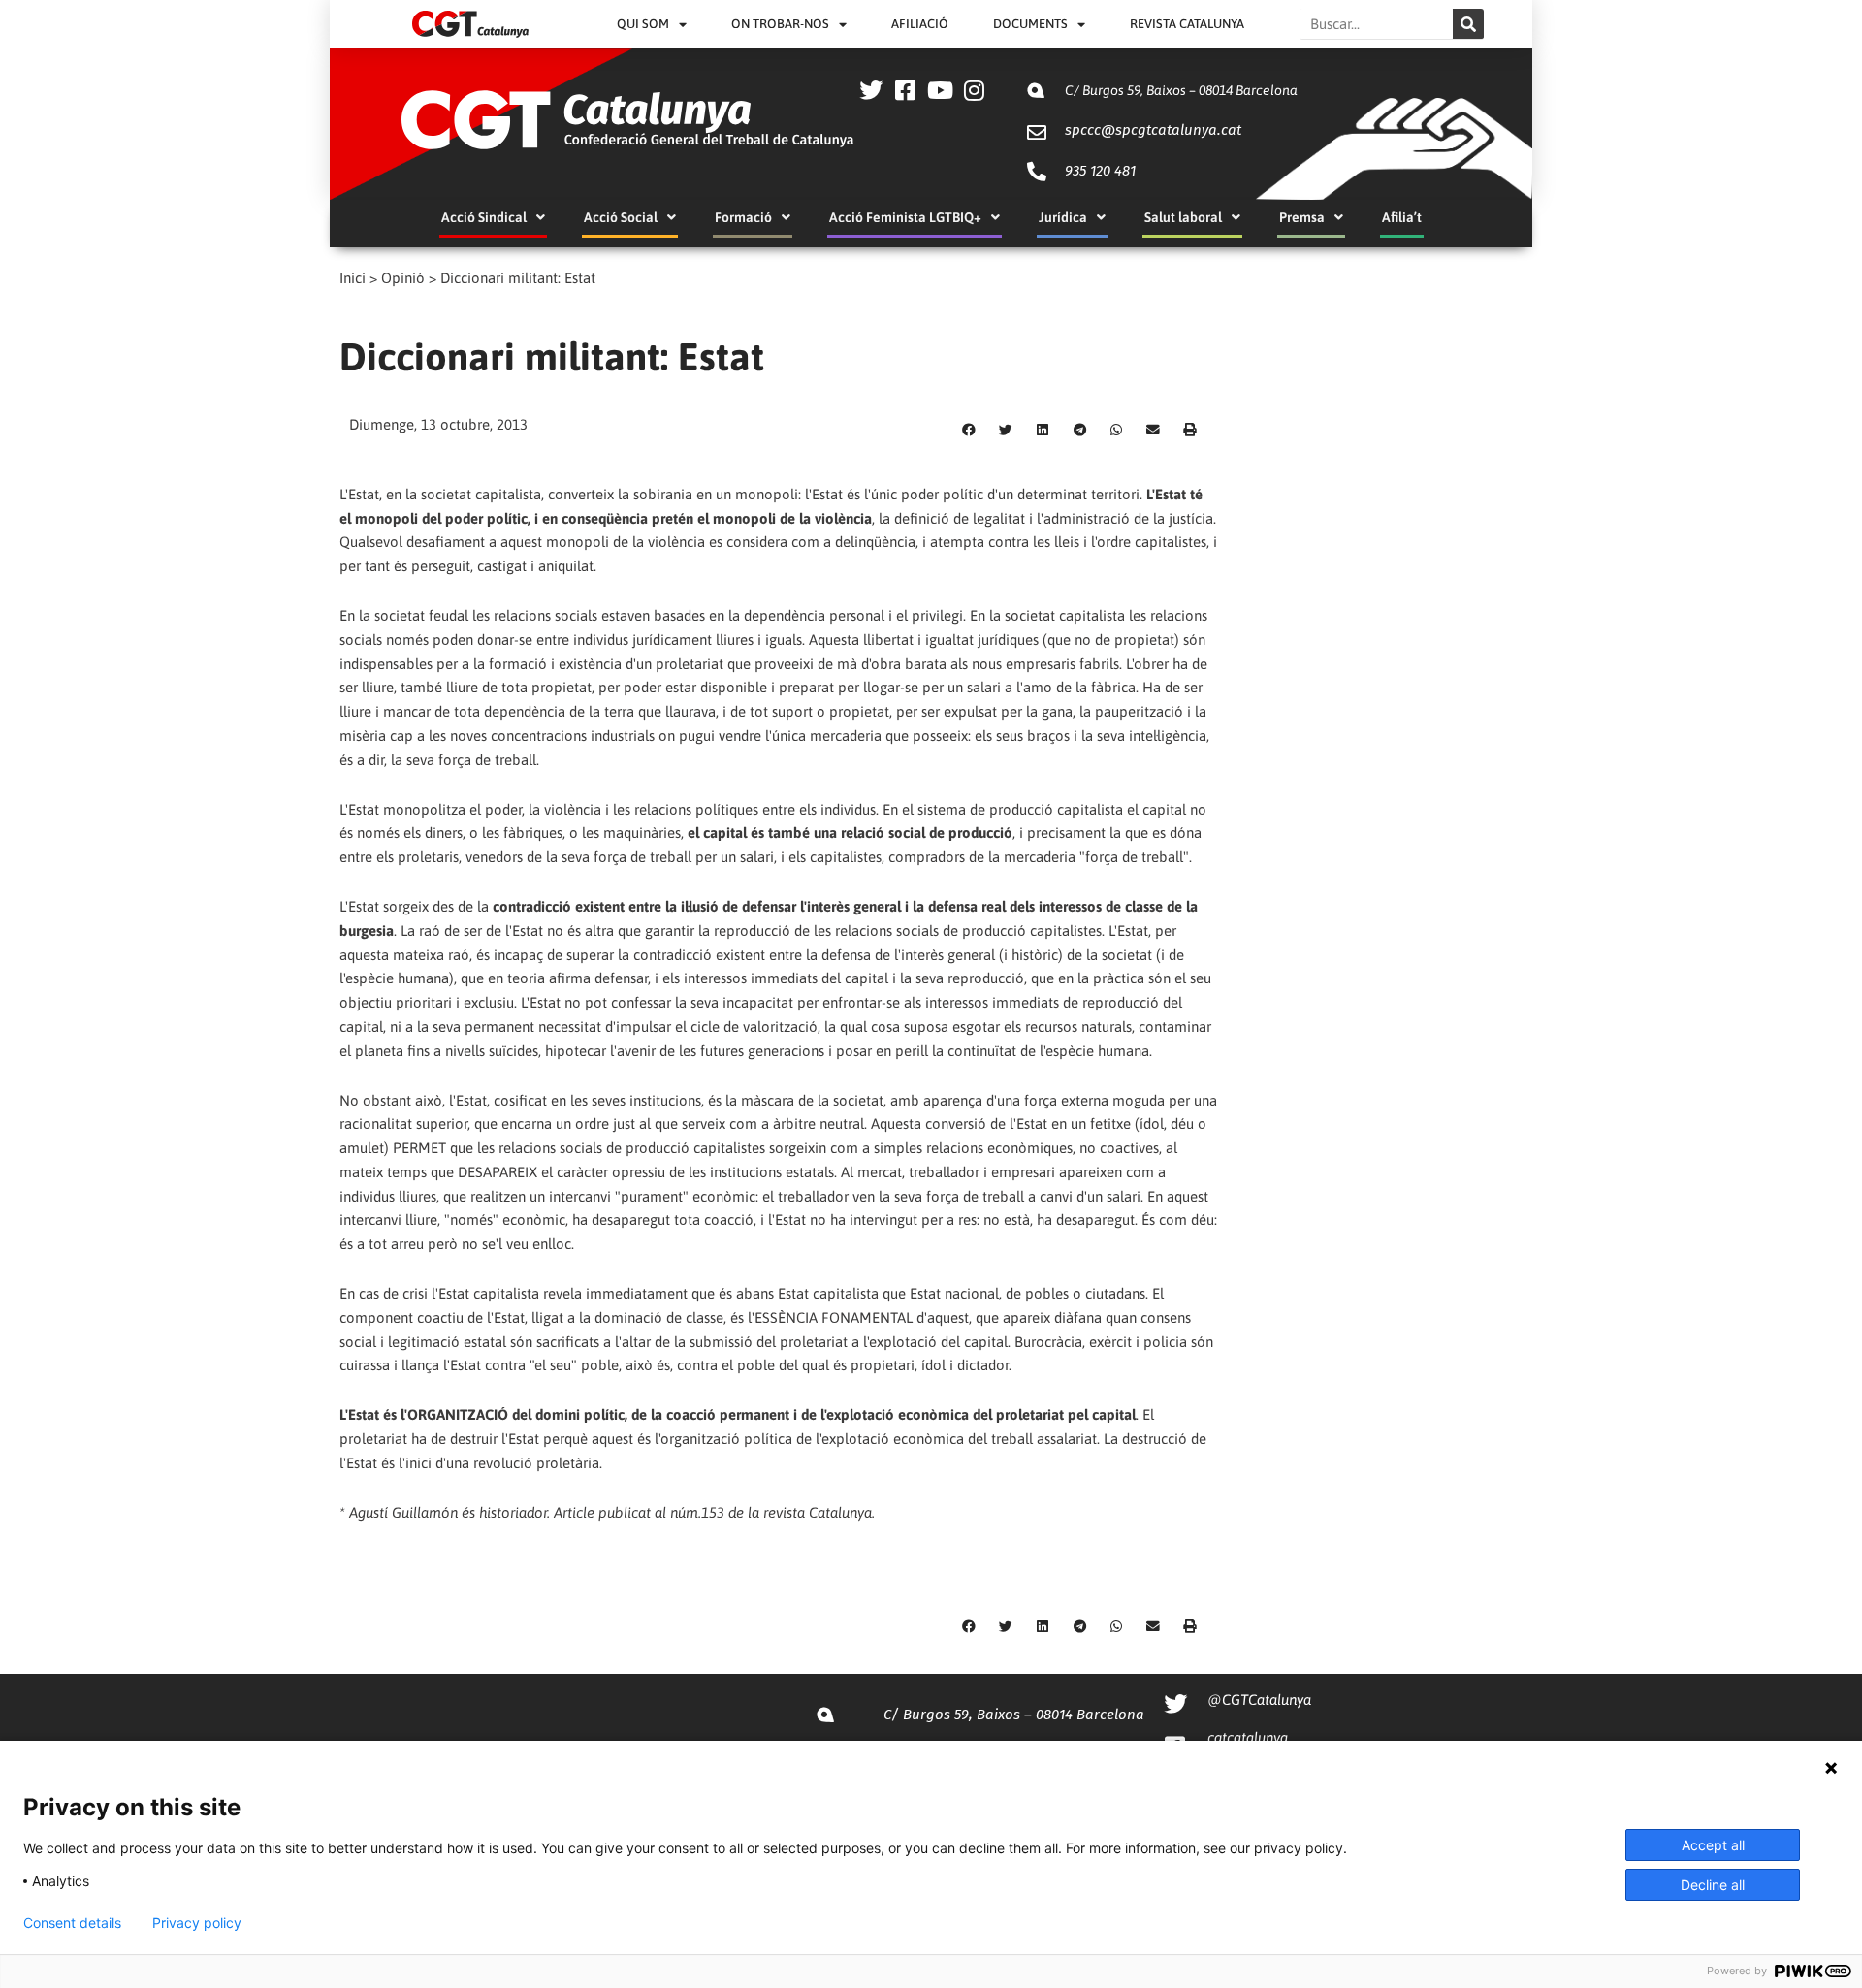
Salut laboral (1183, 217)
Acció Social (621, 217)
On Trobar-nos (780, 24)
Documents (1030, 24)
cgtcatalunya (1248, 1737)
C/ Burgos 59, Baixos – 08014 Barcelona (1181, 90)
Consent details (72, 1923)
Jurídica (1063, 217)
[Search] (1468, 24)
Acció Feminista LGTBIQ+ (905, 217)
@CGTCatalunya (1259, 1699)
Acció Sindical (484, 217)
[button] (969, 431)
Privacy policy (197, 1923)
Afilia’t (1402, 217)
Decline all (1713, 1885)
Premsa (1302, 217)
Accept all (1713, 1845)
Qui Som (643, 24)
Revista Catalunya (1187, 24)
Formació (743, 217)
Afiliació (920, 24)
